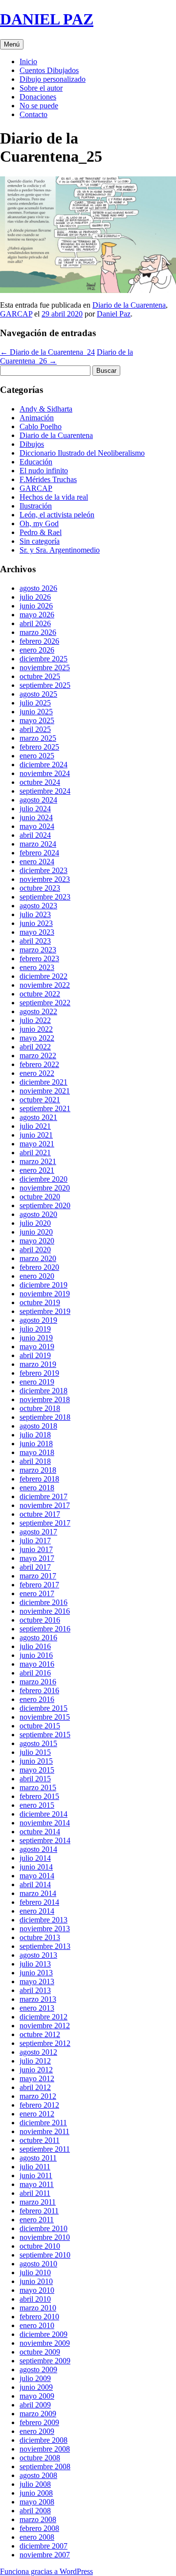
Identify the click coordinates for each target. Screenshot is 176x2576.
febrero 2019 (39, 1373)
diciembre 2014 (44, 1814)
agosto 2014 (38, 1849)
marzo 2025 (38, 738)
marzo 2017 (38, 1576)
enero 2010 (37, 2325)
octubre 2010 (40, 2246)
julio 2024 (35, 809)
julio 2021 (35, 1126)
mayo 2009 (37, 2396)
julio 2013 (35, 1964)
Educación (36, 462)
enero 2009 (37, 2431)
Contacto (33, 114)
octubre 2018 (40, 1408)
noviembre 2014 (45, 1823)
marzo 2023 (38, 950)
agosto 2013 (38, 1955)
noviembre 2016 (45, 1611)
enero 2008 (37, 2537)
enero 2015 (37, 1805)
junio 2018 (36, 1444)
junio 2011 (36, 2175)
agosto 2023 (38, 906)
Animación (37, 418)
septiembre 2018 (45, 1417)
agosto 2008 (38, 2475)
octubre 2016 (40, 1620)
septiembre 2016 (45, 1629)
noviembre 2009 (45, 2343)
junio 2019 (36, 1338)
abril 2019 (35, 1355)
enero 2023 (37, 967)
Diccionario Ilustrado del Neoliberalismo (82, 453)
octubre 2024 (40, 782)
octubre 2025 (40, 676)
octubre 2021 (40, 1100)
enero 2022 (37, 1073)
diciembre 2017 (44, 1496)
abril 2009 (35, 2405)
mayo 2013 (37, 1981)
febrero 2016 (39, 1690)
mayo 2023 (37, 932)
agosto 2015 (38, 1743)
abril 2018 (35, 1461)
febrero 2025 (39, 747)
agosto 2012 (38, 2052)
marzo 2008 (38, 2519)
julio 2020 (35, 1223)
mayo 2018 (37, 1452)
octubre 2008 (40, 2458)
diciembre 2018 (44, 1391)
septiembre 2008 (45, 2467)
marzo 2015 (38, 1787)
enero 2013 (37, 2008)
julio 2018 (35, 1435)
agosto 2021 (38, 1117)
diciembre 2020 (44, 1179)
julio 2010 (35, 2272)
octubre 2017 (40, 1514)
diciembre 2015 (44, 1708)
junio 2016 (36, 1655)
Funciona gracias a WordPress (46, 2571)
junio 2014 (36, 1867)
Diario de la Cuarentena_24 (47, 352)
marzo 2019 (38, 1364)
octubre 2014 (40, 1832)
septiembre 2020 (45, 1205)
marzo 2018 (38, 1470)
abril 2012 (35, 2087)
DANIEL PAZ (47, 19)
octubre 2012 (40, 2034)
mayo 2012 (37, 2078)
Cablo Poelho (41, 426)
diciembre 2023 (44, 870)
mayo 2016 (37, 1664)
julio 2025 (35, 703)
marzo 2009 (38, 2414)
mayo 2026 (37, 615)
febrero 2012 (39, 2105)
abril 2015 (35, 1779)
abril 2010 (35, 2299)
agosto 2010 (38, 2264)
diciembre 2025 (44, 659)
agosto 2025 (38, 694)
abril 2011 (35, 2193)
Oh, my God (39, 523)
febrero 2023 (39, 959)
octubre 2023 (40, 888)
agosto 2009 (38, 2369)
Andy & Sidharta (46, 409)
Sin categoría (40, 541)
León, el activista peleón (57, 515)
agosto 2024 (38, 800)
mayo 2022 (37, 1038)
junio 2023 (36, 923)
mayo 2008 (37, 2502)
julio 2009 (35, 2378)
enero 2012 (37, 2114)
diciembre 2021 (44, 1082)
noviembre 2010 (45, 2237)
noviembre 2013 (45, 1929)
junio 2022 (36, 1029)
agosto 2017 (38, 1532)
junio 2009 (36, 2387)
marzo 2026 (38, 632)
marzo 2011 (38, 2202)
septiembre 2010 (45, 2255)
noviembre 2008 (45, 2449)
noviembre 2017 (45, 1505)
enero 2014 (37, 1911)
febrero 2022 (39, 1064)
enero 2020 (37, 1276)
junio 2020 (36, 1232)
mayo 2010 (37, 2290)
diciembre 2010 (44, 2228)
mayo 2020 (37, 1241)
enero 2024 (37, 862)
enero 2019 (37, 1382)
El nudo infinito (44, 471)
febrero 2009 (39, 2422)
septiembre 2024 (45, 791)
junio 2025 (36, 712)
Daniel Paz (114, 314)
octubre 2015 (40, 1726)
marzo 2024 (38, 844)
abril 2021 (35, 1153)
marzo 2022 (38, 1056)
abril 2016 (35, 1673)
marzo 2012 (38, 2096)
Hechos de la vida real (54, 497)
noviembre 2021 (45, 1091)
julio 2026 (35, 597)
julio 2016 (35, 1646)
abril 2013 (35, 1990)
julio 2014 (35, 1858)
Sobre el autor (41, 88)
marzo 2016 (38, 1682)
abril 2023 (35, 941)
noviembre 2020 (45, 1188)
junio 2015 (36, 1761)
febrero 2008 (39, 2528)
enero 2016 (37, 1699)
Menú (12, 44)
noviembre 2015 (45, 1717)
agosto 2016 (38, 1638)
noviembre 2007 (45, 2555)
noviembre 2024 (45, 773)
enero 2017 (37, 1593)
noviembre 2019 (45, 1294)
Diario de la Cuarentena (129, 305)
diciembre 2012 (44, 2017)
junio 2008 (36, 2493)
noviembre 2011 (44, 2131)
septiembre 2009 (45, 2361)
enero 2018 (37, 1488)
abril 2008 (35, 2511)
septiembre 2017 (45, 1523)
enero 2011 (37, 2220)
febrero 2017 (39, 1585)
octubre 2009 (40, 2352)
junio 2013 (36, 1973)
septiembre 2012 (45, 2043)
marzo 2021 (38, 1161)
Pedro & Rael (41, 532)
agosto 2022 (38, 1011)
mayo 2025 (37, 720)
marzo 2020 (38, 1258)
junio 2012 (36, 2070)
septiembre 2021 (45, 1108)
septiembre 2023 (45, 897)
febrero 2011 (39, 2211)
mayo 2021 (37, 1144)
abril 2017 (35, 1567)
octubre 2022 (40, 994)
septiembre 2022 (45, 1003)
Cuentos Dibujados (49, 70)
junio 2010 (36, 2281)
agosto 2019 (38, 1320)
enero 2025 (37, 756)
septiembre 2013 (45, 1946)
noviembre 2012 (45, 2026)
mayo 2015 (37, 1770)
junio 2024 (36, 817)
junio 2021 (36, 1135)
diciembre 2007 (44, 2546)
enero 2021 (37, 1170)
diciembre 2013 (44, 1920)
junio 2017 (36, 1549)
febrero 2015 (39, 1796)
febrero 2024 (39, 853)
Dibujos (32, 444)
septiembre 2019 (45, 1311)
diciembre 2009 (44, 2334)
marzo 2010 (38, 2308)
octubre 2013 (40, 1937)
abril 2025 (35, 729)
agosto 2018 (38, 1426)
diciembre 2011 (43, 2123)
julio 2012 (35, 2061)
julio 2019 (35, 1329)
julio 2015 (35, 1752)
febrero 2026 (39, 641)
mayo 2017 (37, 1558)
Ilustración (36, 506)
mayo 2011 (37, 2184)
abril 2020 (35, 1250)
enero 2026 (37, 650)
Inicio (28, 61)
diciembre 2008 (44, 2440)
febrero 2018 (39, 1479)
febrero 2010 (39, 2317)
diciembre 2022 (44, 976)
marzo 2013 (38, 1999)
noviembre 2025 (45, 668)
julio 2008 (35, 2484)
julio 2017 (35, 1541)
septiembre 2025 (45, 685)
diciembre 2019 (44, 1285)
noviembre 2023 (45, 879)
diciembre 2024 (44, 765)
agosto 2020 (38, 1214)
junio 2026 (36, 606)
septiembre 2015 (45, 1735)
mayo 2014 (37, 1876)
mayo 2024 (37, 826)
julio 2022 (35, 1020)
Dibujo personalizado (53, 79)
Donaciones (38, 97)
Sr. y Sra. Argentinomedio (60, 550)
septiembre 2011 (45, 2149)
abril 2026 (35, 623)
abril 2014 (35, 1884)
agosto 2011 (38, 2158)
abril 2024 (35, 835)
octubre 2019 (40, 1302)
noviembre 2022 (45, 985)
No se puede (39, 106)
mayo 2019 (37, 1347)
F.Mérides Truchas (48, 479)
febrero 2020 (39, 1267)
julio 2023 (35, 914)
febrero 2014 (39, 1902)
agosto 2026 (38, 588)
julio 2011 (35, 2167)
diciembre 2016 (44, 1602)
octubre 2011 (40, 2140)
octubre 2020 (40, 1197)
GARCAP (16, 314)
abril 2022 (35, 1047)
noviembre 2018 (45, 1399)
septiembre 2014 (45, 1840)
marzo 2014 (38, 1893)
